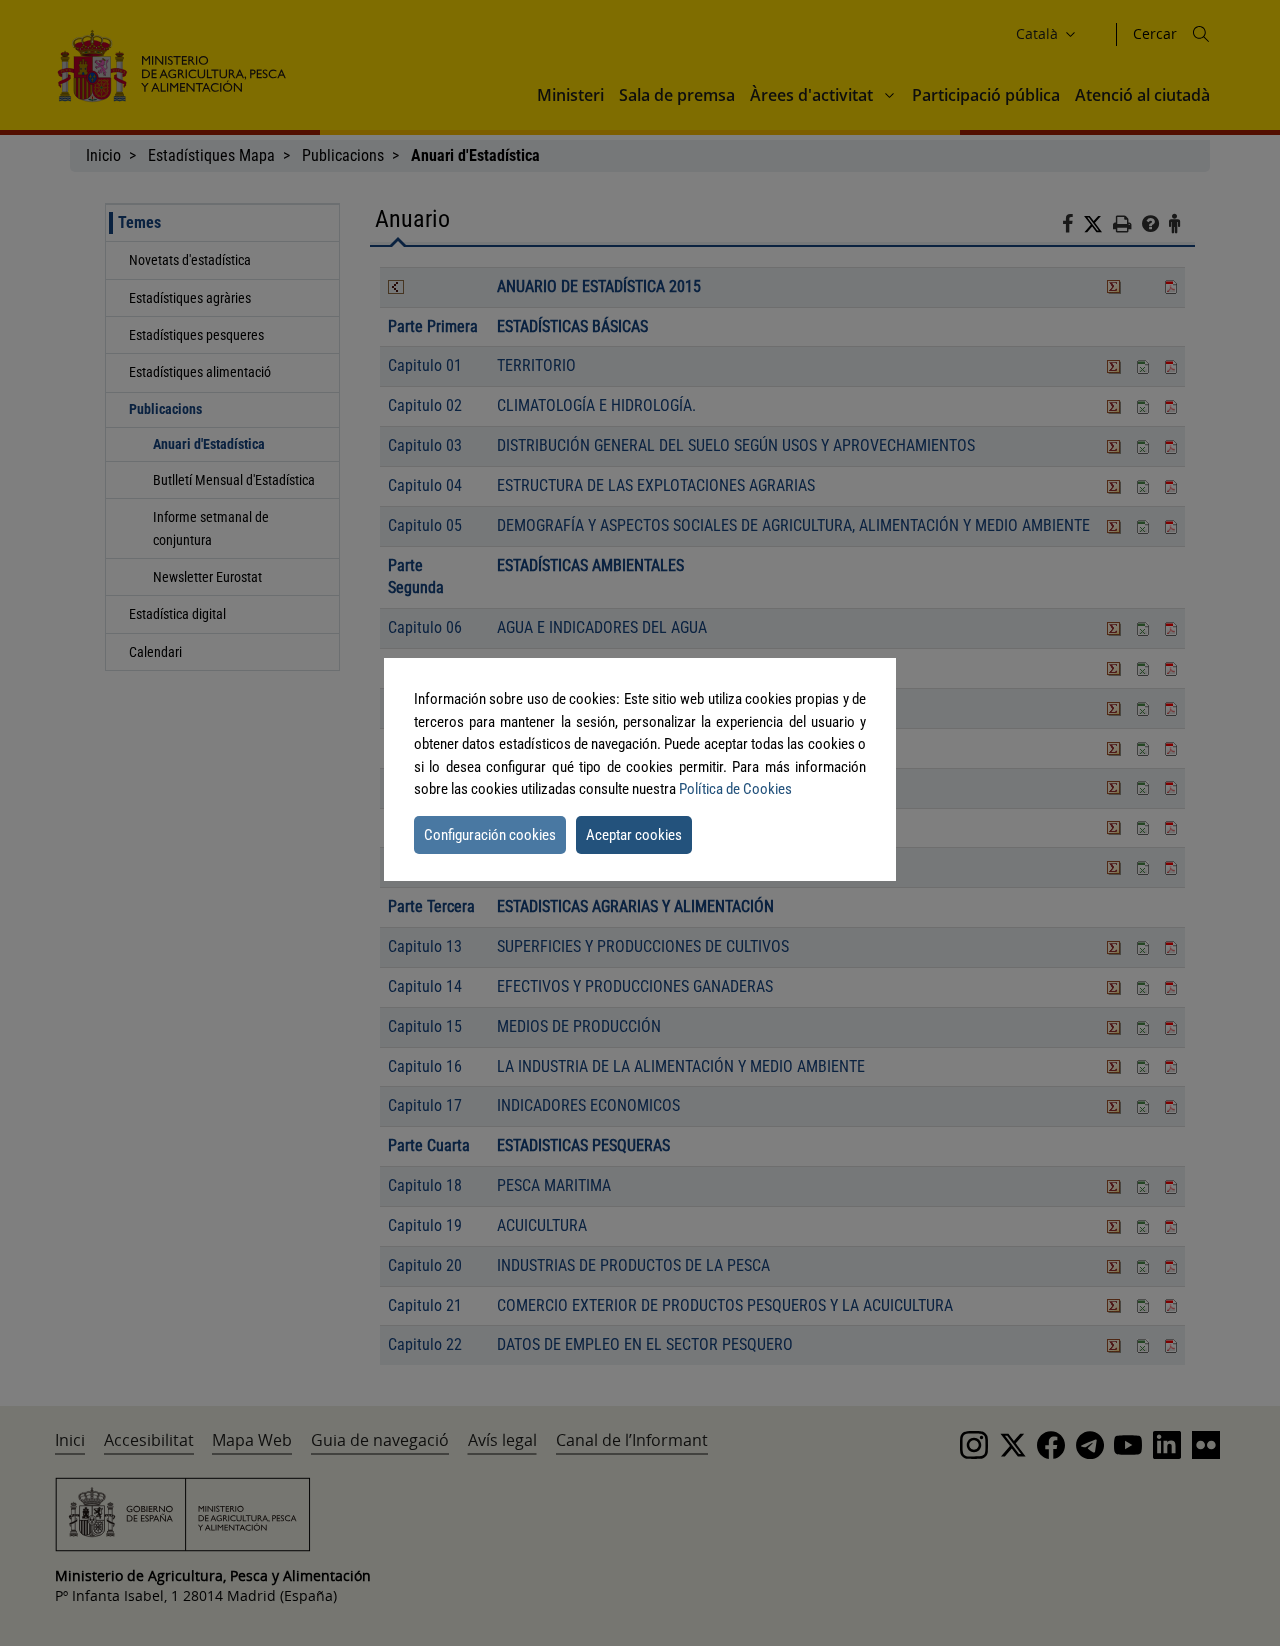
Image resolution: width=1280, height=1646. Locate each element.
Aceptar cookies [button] (634, 835)
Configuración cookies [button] (490, 835)
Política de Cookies (735, 789)
